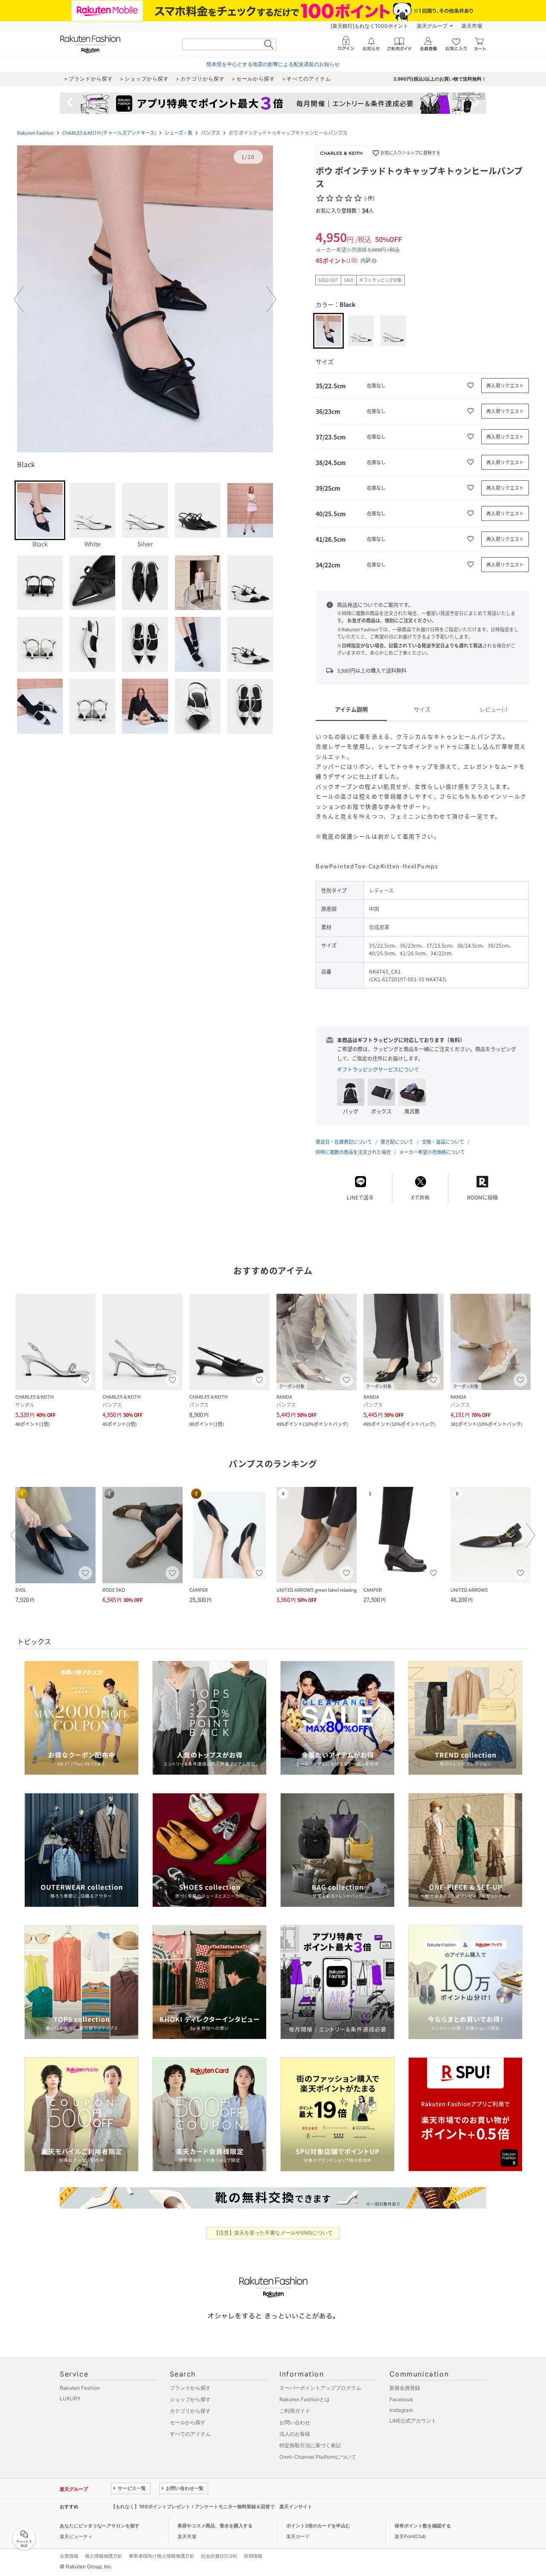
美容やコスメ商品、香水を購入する (215, 2526)
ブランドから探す (190, 2388)
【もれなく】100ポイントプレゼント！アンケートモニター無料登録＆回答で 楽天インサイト (212, 2507)
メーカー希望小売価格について (432, 1152)
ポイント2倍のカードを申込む (318, 2526)
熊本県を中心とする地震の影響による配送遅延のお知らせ (273, 64)
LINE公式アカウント (413, 2421)
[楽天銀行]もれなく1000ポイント (369, 26)
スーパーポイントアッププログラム (320, 2388)
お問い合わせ (295, 2422)
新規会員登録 (405, 2388)
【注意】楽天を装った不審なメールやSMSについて (273, 2233)
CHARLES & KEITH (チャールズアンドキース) (109, 133)
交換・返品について (443, 1142)
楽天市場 (472, 26)
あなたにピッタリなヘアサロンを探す (100, 2526)
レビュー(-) (493, 709)
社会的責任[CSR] (219, 2556)
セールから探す (188, 2422)
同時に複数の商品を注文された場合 (353, 1152)
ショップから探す (190, 2399)
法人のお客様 (295, 2434)
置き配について (397, 1142)
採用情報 (253, 2556)
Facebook (401, 2399)
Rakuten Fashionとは (305, 2399)
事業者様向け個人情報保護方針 (162, 2556)
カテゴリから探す (190, 2411)
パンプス (211, 133)
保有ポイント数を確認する (423, 2526)
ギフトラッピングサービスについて (378, 1070)
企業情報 (69, 2556)
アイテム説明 (351, 709)
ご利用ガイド (295, 2411)
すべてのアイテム (190, 2434)
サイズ (422, 709)
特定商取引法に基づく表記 (310, 2445)
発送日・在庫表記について (344, 1142)
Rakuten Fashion (35, 133)
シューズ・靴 (179, 133)
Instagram (401, 2410)
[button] (145, 300)
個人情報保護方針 (104, 2556)
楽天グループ (432, 26)
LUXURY (70, 2398)
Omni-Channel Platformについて (318, 2457)
